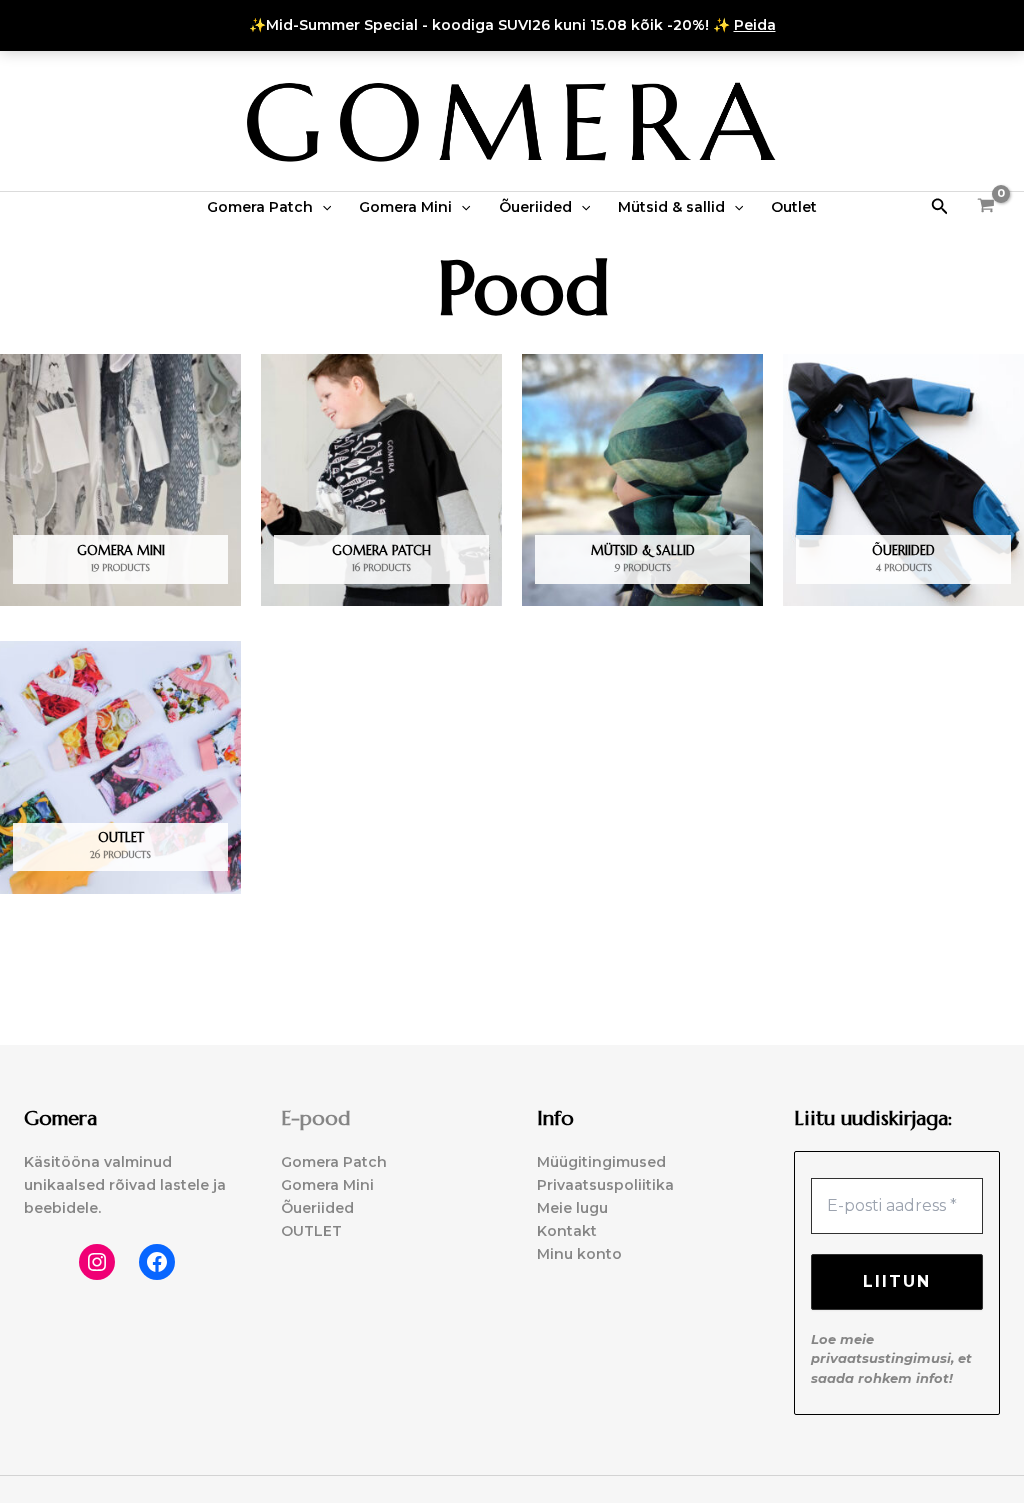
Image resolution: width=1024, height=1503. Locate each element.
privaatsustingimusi (881, 1358)
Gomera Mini (405, 207)
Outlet (794, 207)
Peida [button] (755, 25)
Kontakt (567, 1231)
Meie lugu (572, 1208)
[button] (322, 207)
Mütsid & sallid (671, 207)
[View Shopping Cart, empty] (986, 206)
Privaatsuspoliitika (605, 1185)
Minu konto (579, 1254)
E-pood (315, 1118)
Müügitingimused (601, 1162)
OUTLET (311, 1231)
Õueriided (535, 207)
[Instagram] (97, 1262)
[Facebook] (157, 1262)
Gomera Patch (260, 207)
